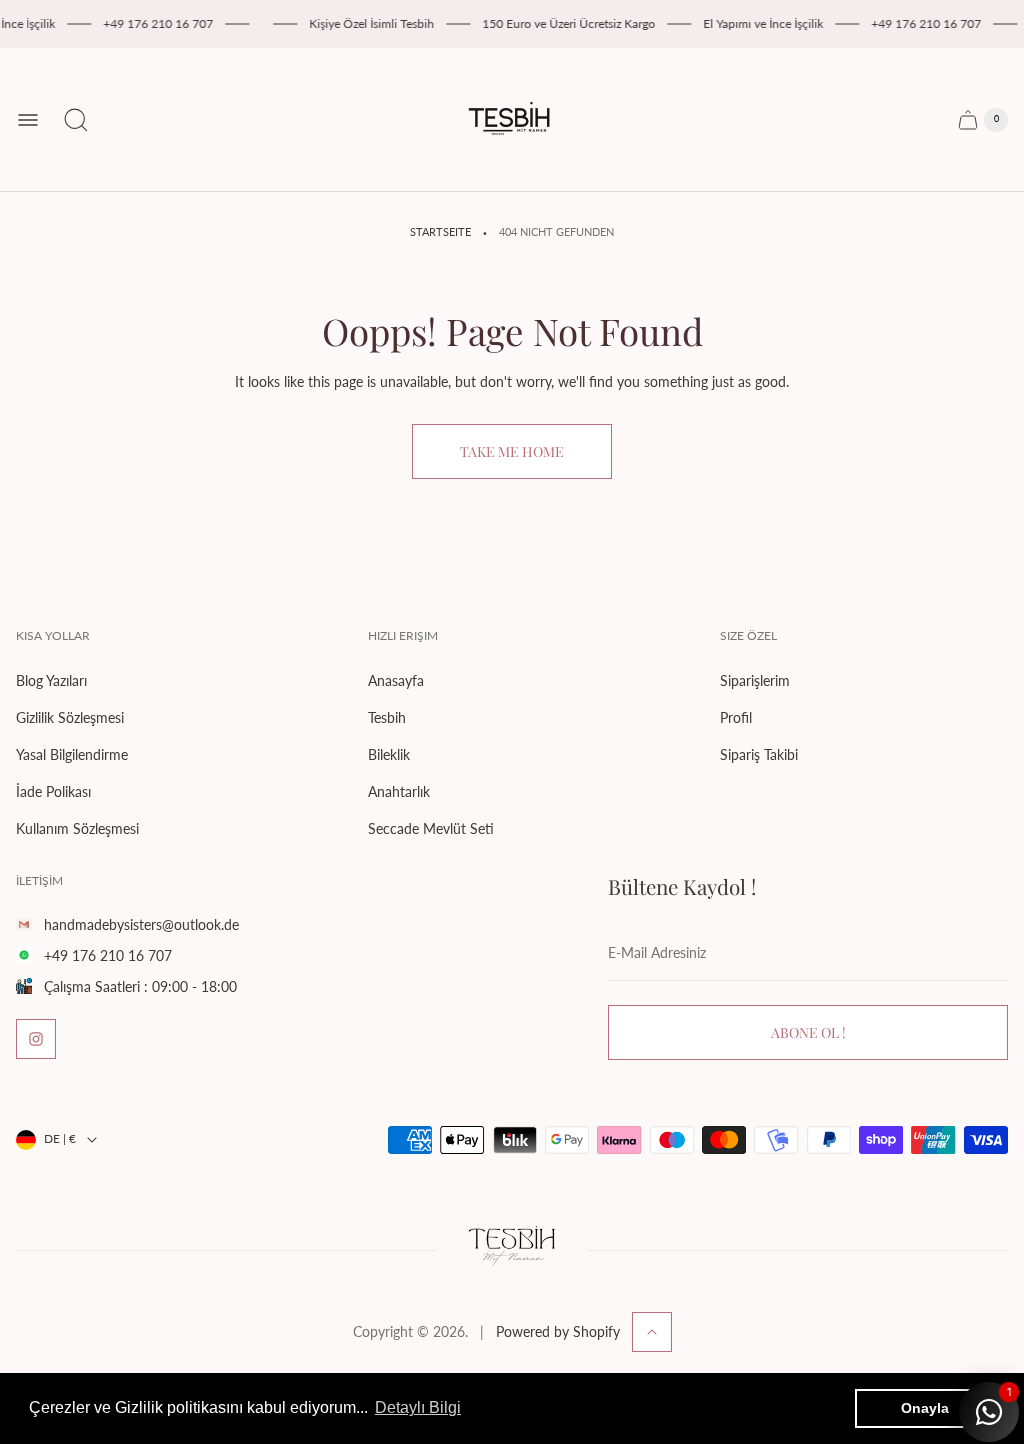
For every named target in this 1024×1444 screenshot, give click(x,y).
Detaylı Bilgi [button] (418, 1407)
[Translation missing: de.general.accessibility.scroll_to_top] (652, 1332)
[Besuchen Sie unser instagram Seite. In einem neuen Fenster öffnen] (36, 1039)
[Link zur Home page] (512, 1250)
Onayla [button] (925, 1408)
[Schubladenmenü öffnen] (28, 120)
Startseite (440, 232)
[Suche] (76, 120)
